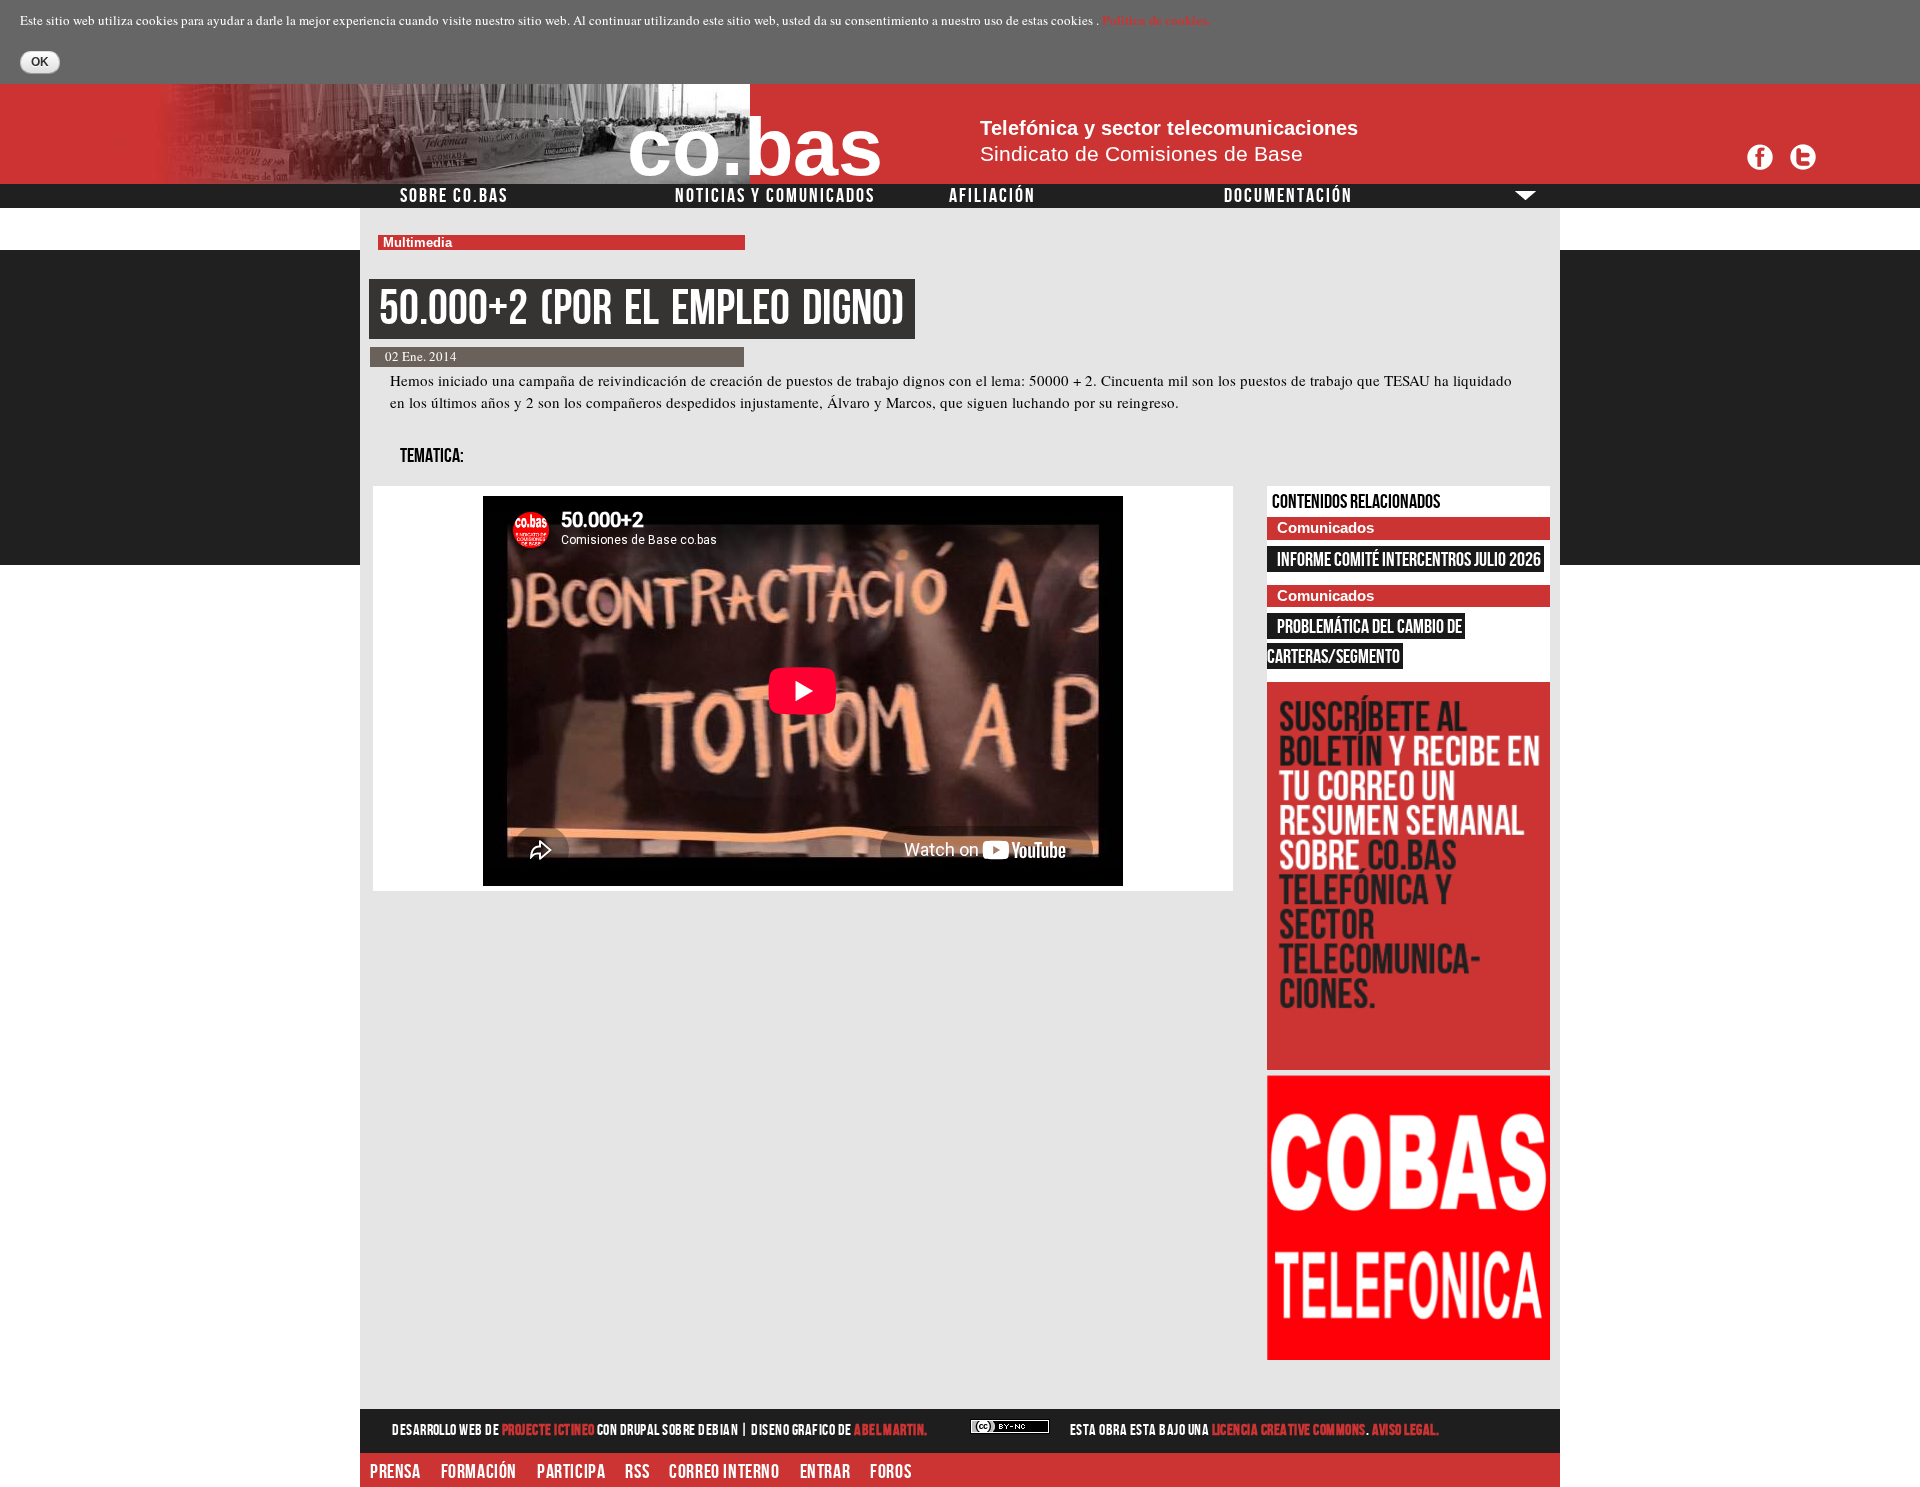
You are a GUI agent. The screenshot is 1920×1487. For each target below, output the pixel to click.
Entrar (825, 1472)
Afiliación (992, 196)
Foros (890, 1472)
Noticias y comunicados (775, 196)
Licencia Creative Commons (1289, 1430)
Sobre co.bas (454, 196)
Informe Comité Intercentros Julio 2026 (1409, 560)
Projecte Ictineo (549, 1430)
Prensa (395, 1472)
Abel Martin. (891, 1430)
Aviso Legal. (1406, 1430)
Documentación (1288, 196)
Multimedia (417, 242)
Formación (479, 1472)
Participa (571, 1472)
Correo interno (724, 1472)
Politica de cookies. (1156, 19)
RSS (637, 1472)
